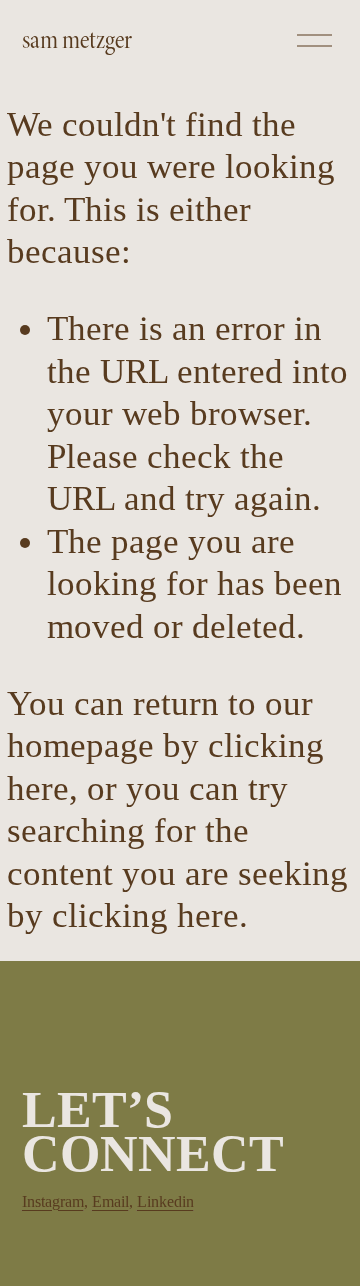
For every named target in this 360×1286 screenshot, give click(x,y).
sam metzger (77, 40)
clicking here (145, 915)
